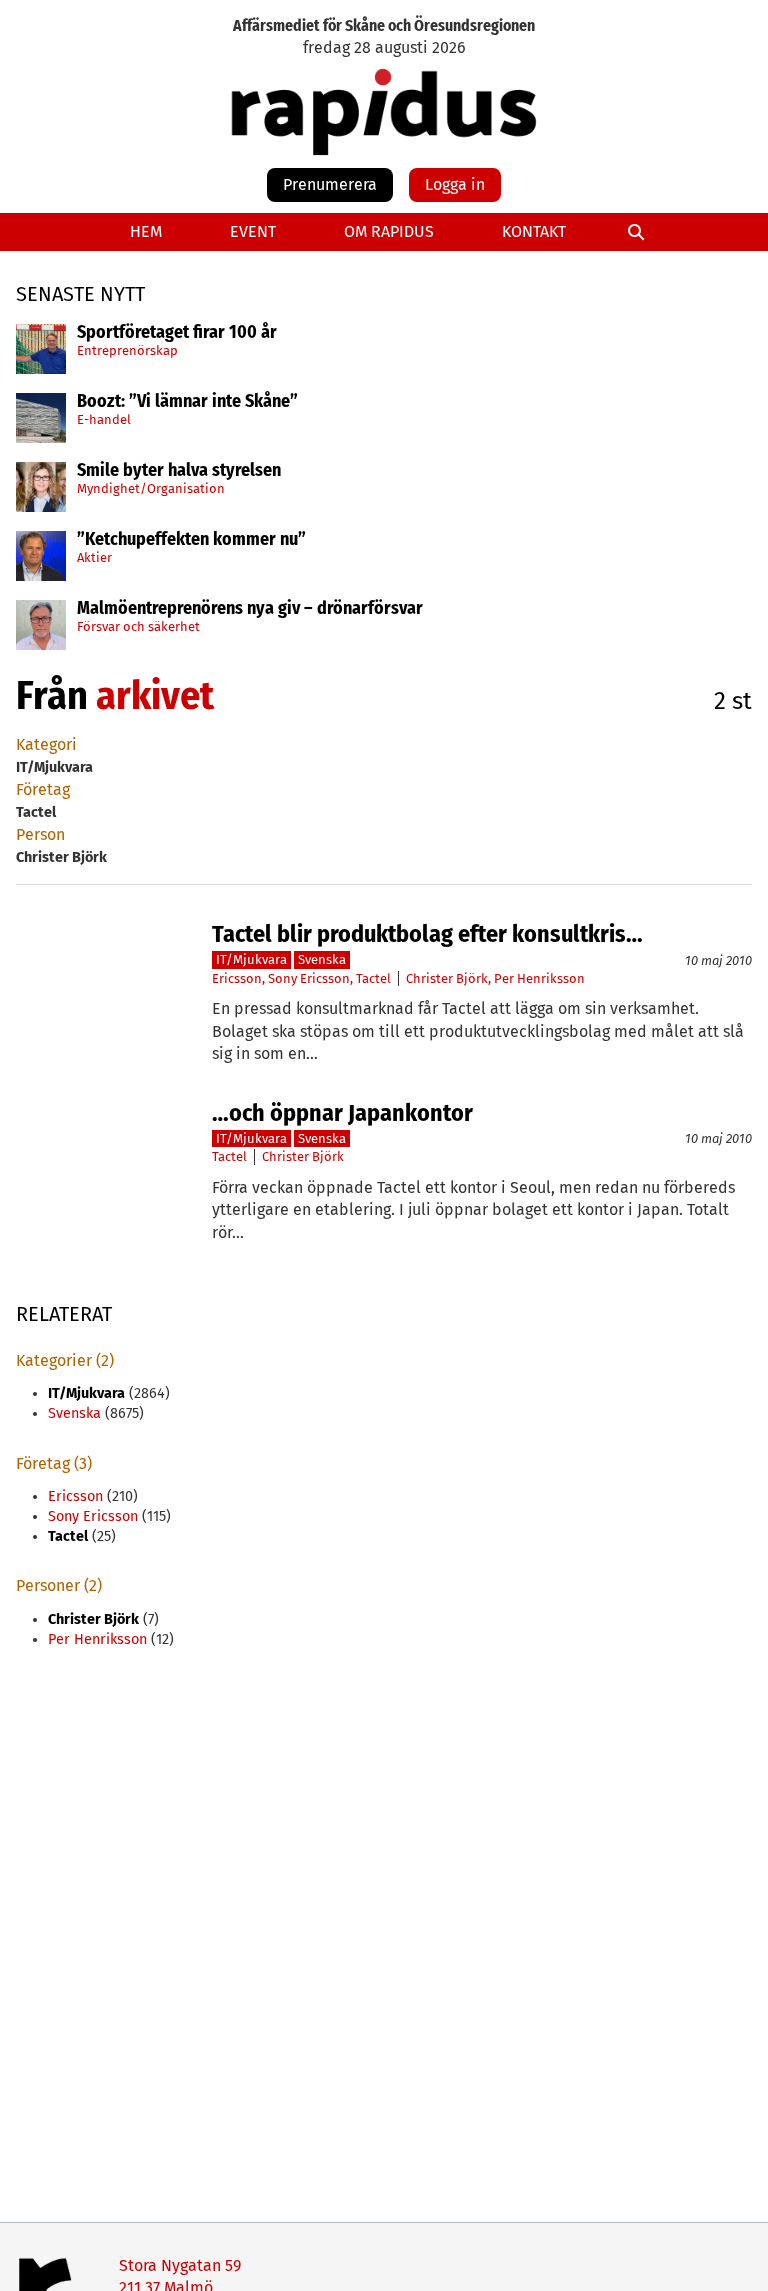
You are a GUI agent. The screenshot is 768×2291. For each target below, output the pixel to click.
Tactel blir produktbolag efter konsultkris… (427, 934)
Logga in (455, 184)
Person (40, 834)
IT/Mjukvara (251, 959)
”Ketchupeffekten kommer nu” (191, 540)
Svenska (322, 959)
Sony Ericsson (309, 978)
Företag (43, 789)
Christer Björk (447, 978)
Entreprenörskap (127, 350)
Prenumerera (330, 184)
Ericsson (237, 978)
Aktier (94, 557)
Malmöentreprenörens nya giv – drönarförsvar (250, 609)
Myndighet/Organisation (151, 488)
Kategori (46, 744)
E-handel (104, 419)
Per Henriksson (539, 978)
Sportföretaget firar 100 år (177, 333)
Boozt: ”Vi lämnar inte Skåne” (187, 402)
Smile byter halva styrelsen (179, 471)
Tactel (373, 978)
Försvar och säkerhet (138, 626)
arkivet (155, 696)
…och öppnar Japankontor (342, 1113)
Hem (146, 231)
